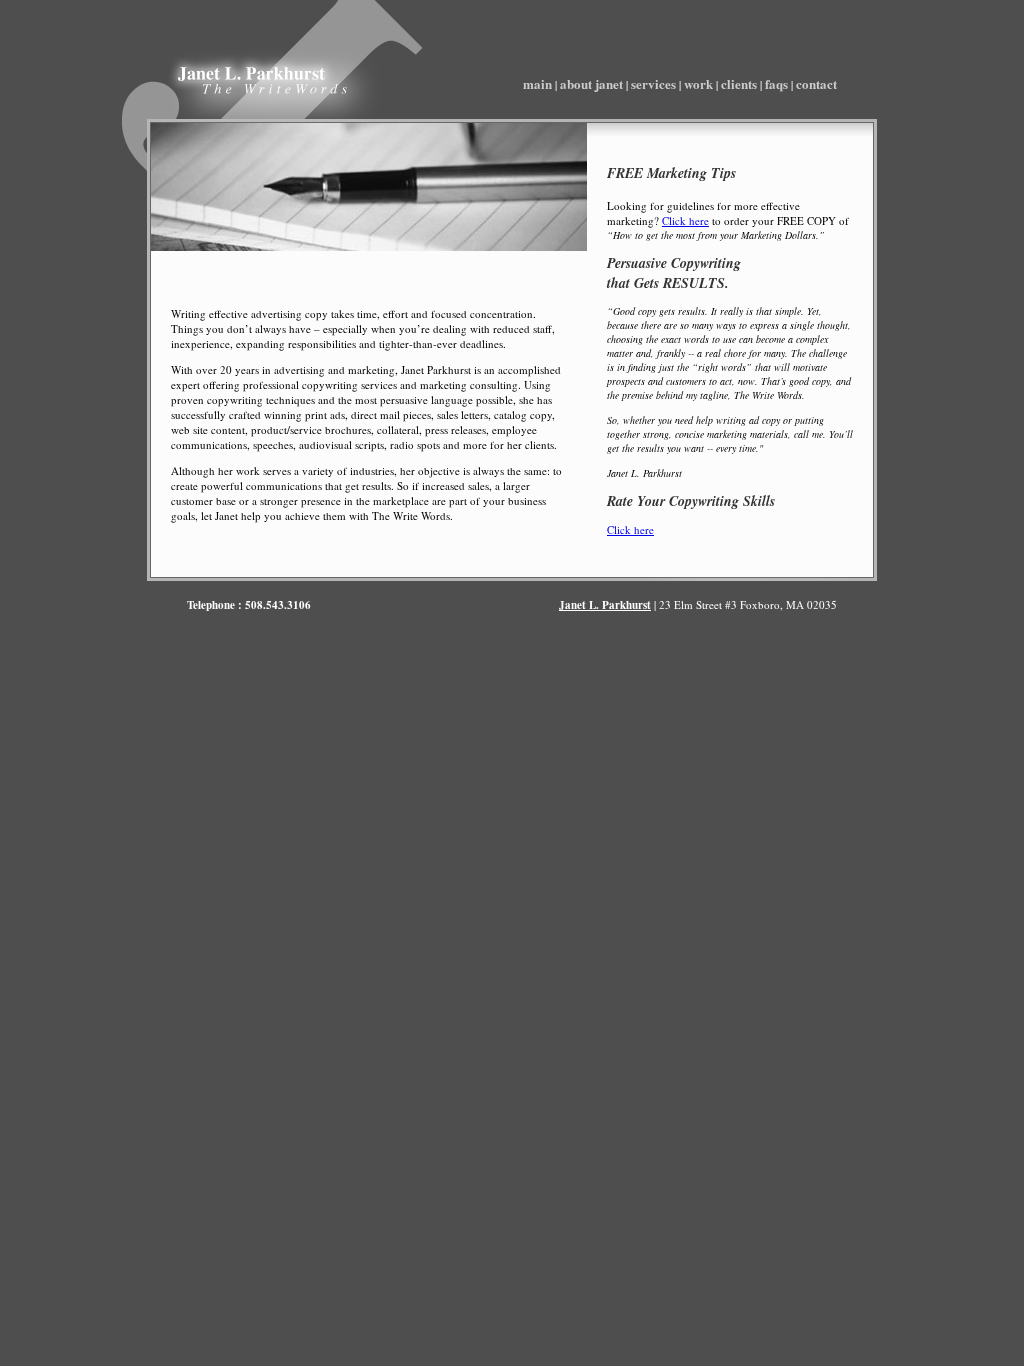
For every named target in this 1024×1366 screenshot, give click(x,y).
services (653, 83)
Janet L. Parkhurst (605, 605)
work (698, 83)
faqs (776, 83)
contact (816, 83)
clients (739, 83)
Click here (685, 220)
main (537, 83)
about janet (591, 83)
